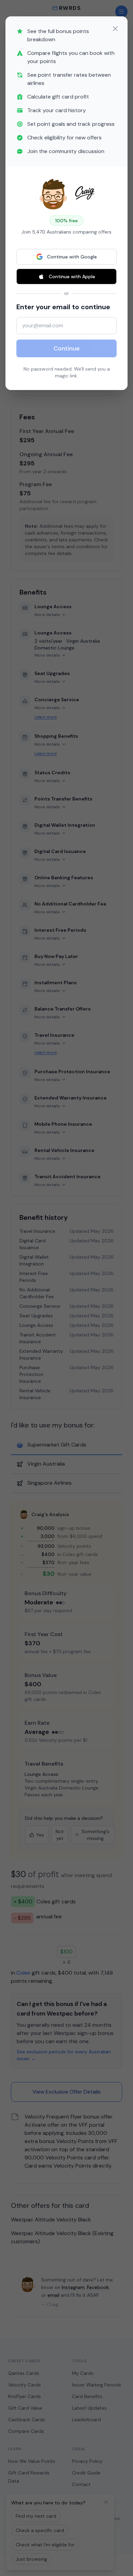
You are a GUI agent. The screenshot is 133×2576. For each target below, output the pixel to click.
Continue (67, 348)
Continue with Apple (72, 276)
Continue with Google (72, 257)
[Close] (115, 29)
